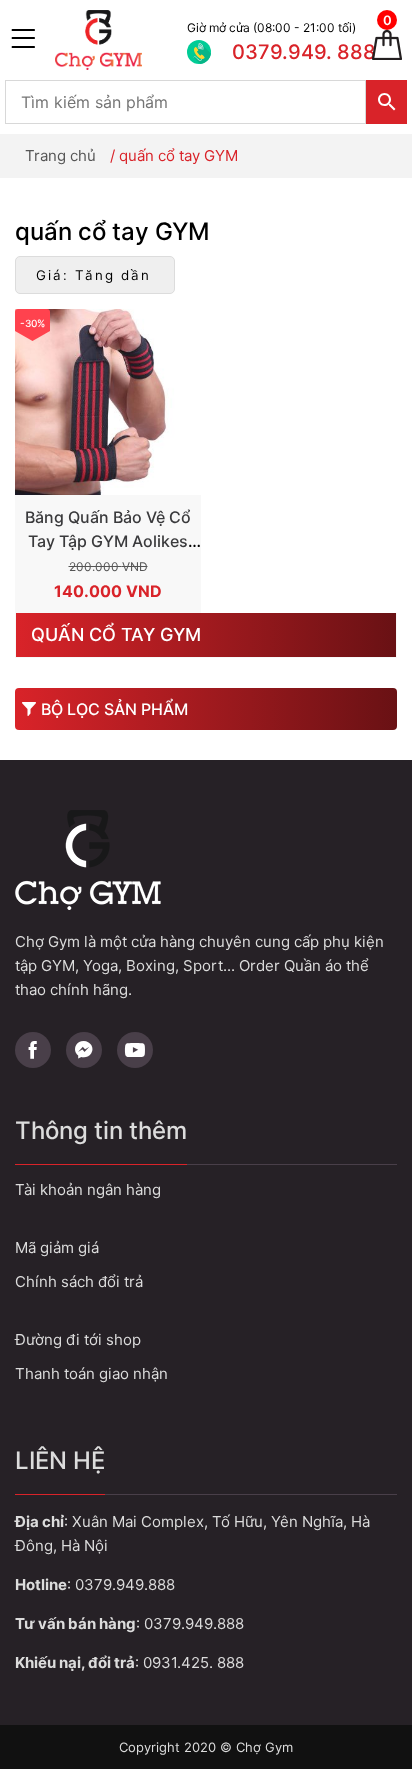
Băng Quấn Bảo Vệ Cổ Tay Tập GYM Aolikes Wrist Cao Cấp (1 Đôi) (108, 541)
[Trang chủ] (116, 40)
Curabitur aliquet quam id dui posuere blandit (206, 1339)
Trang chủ (60, 155)
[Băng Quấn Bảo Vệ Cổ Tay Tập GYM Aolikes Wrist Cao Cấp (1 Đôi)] (108, 402)
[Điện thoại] (267, 40)
